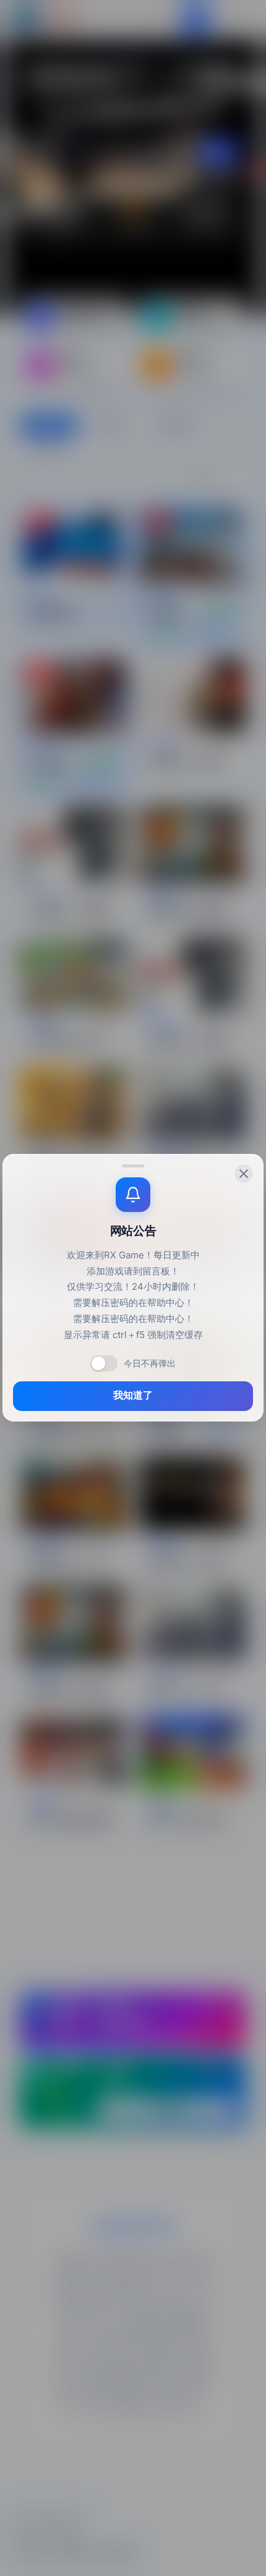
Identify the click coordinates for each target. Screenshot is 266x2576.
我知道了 (133, 1396)
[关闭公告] (244, 1174)
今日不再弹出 (150, 1363)
